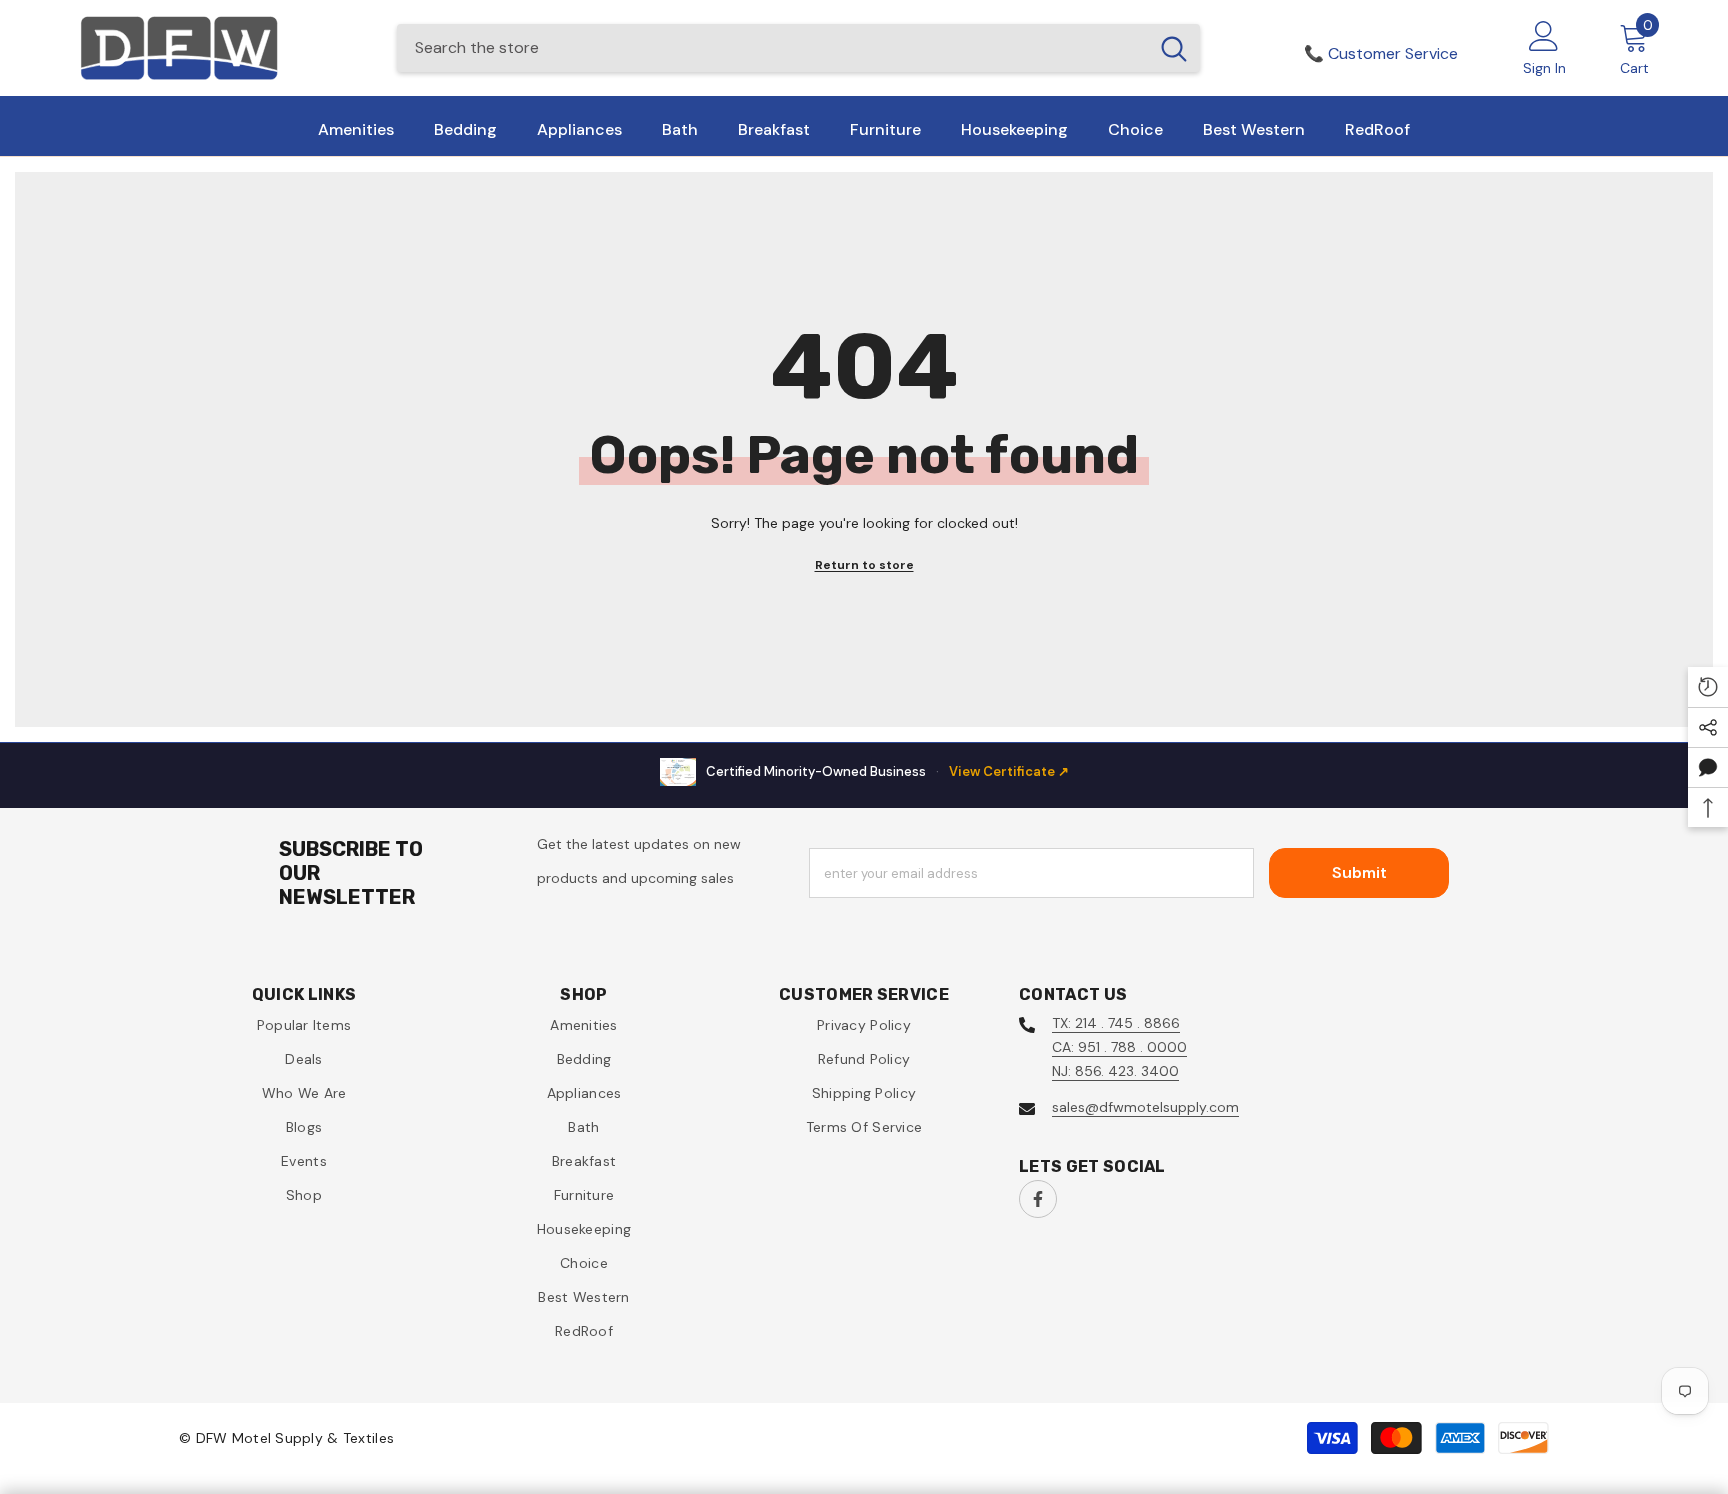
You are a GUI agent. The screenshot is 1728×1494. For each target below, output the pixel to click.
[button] (1708, 767)
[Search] (798, 48)
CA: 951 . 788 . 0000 (1119, 1047)
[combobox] (772, 48)
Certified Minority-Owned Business (887, 771)
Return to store (864, 565)
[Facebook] (1038, 1199)
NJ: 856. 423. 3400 (1115, 1071)
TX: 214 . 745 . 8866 (1116, 1023)
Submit (1359, 872)
